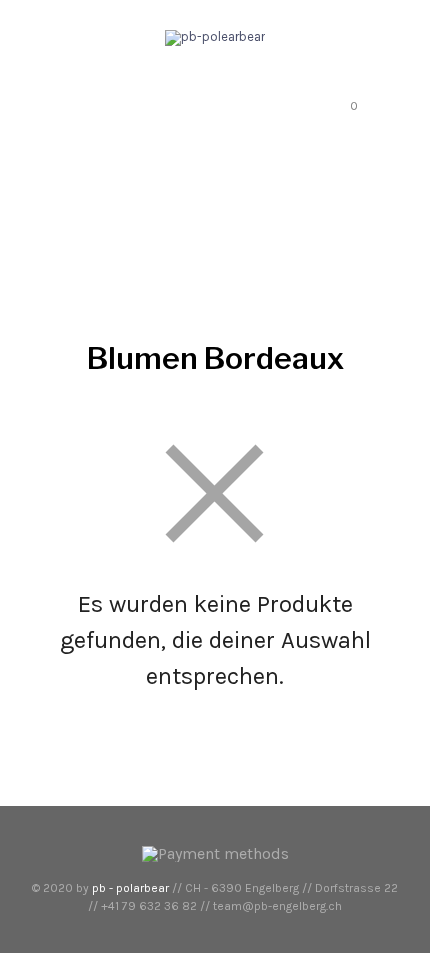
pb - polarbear (130, 888)
